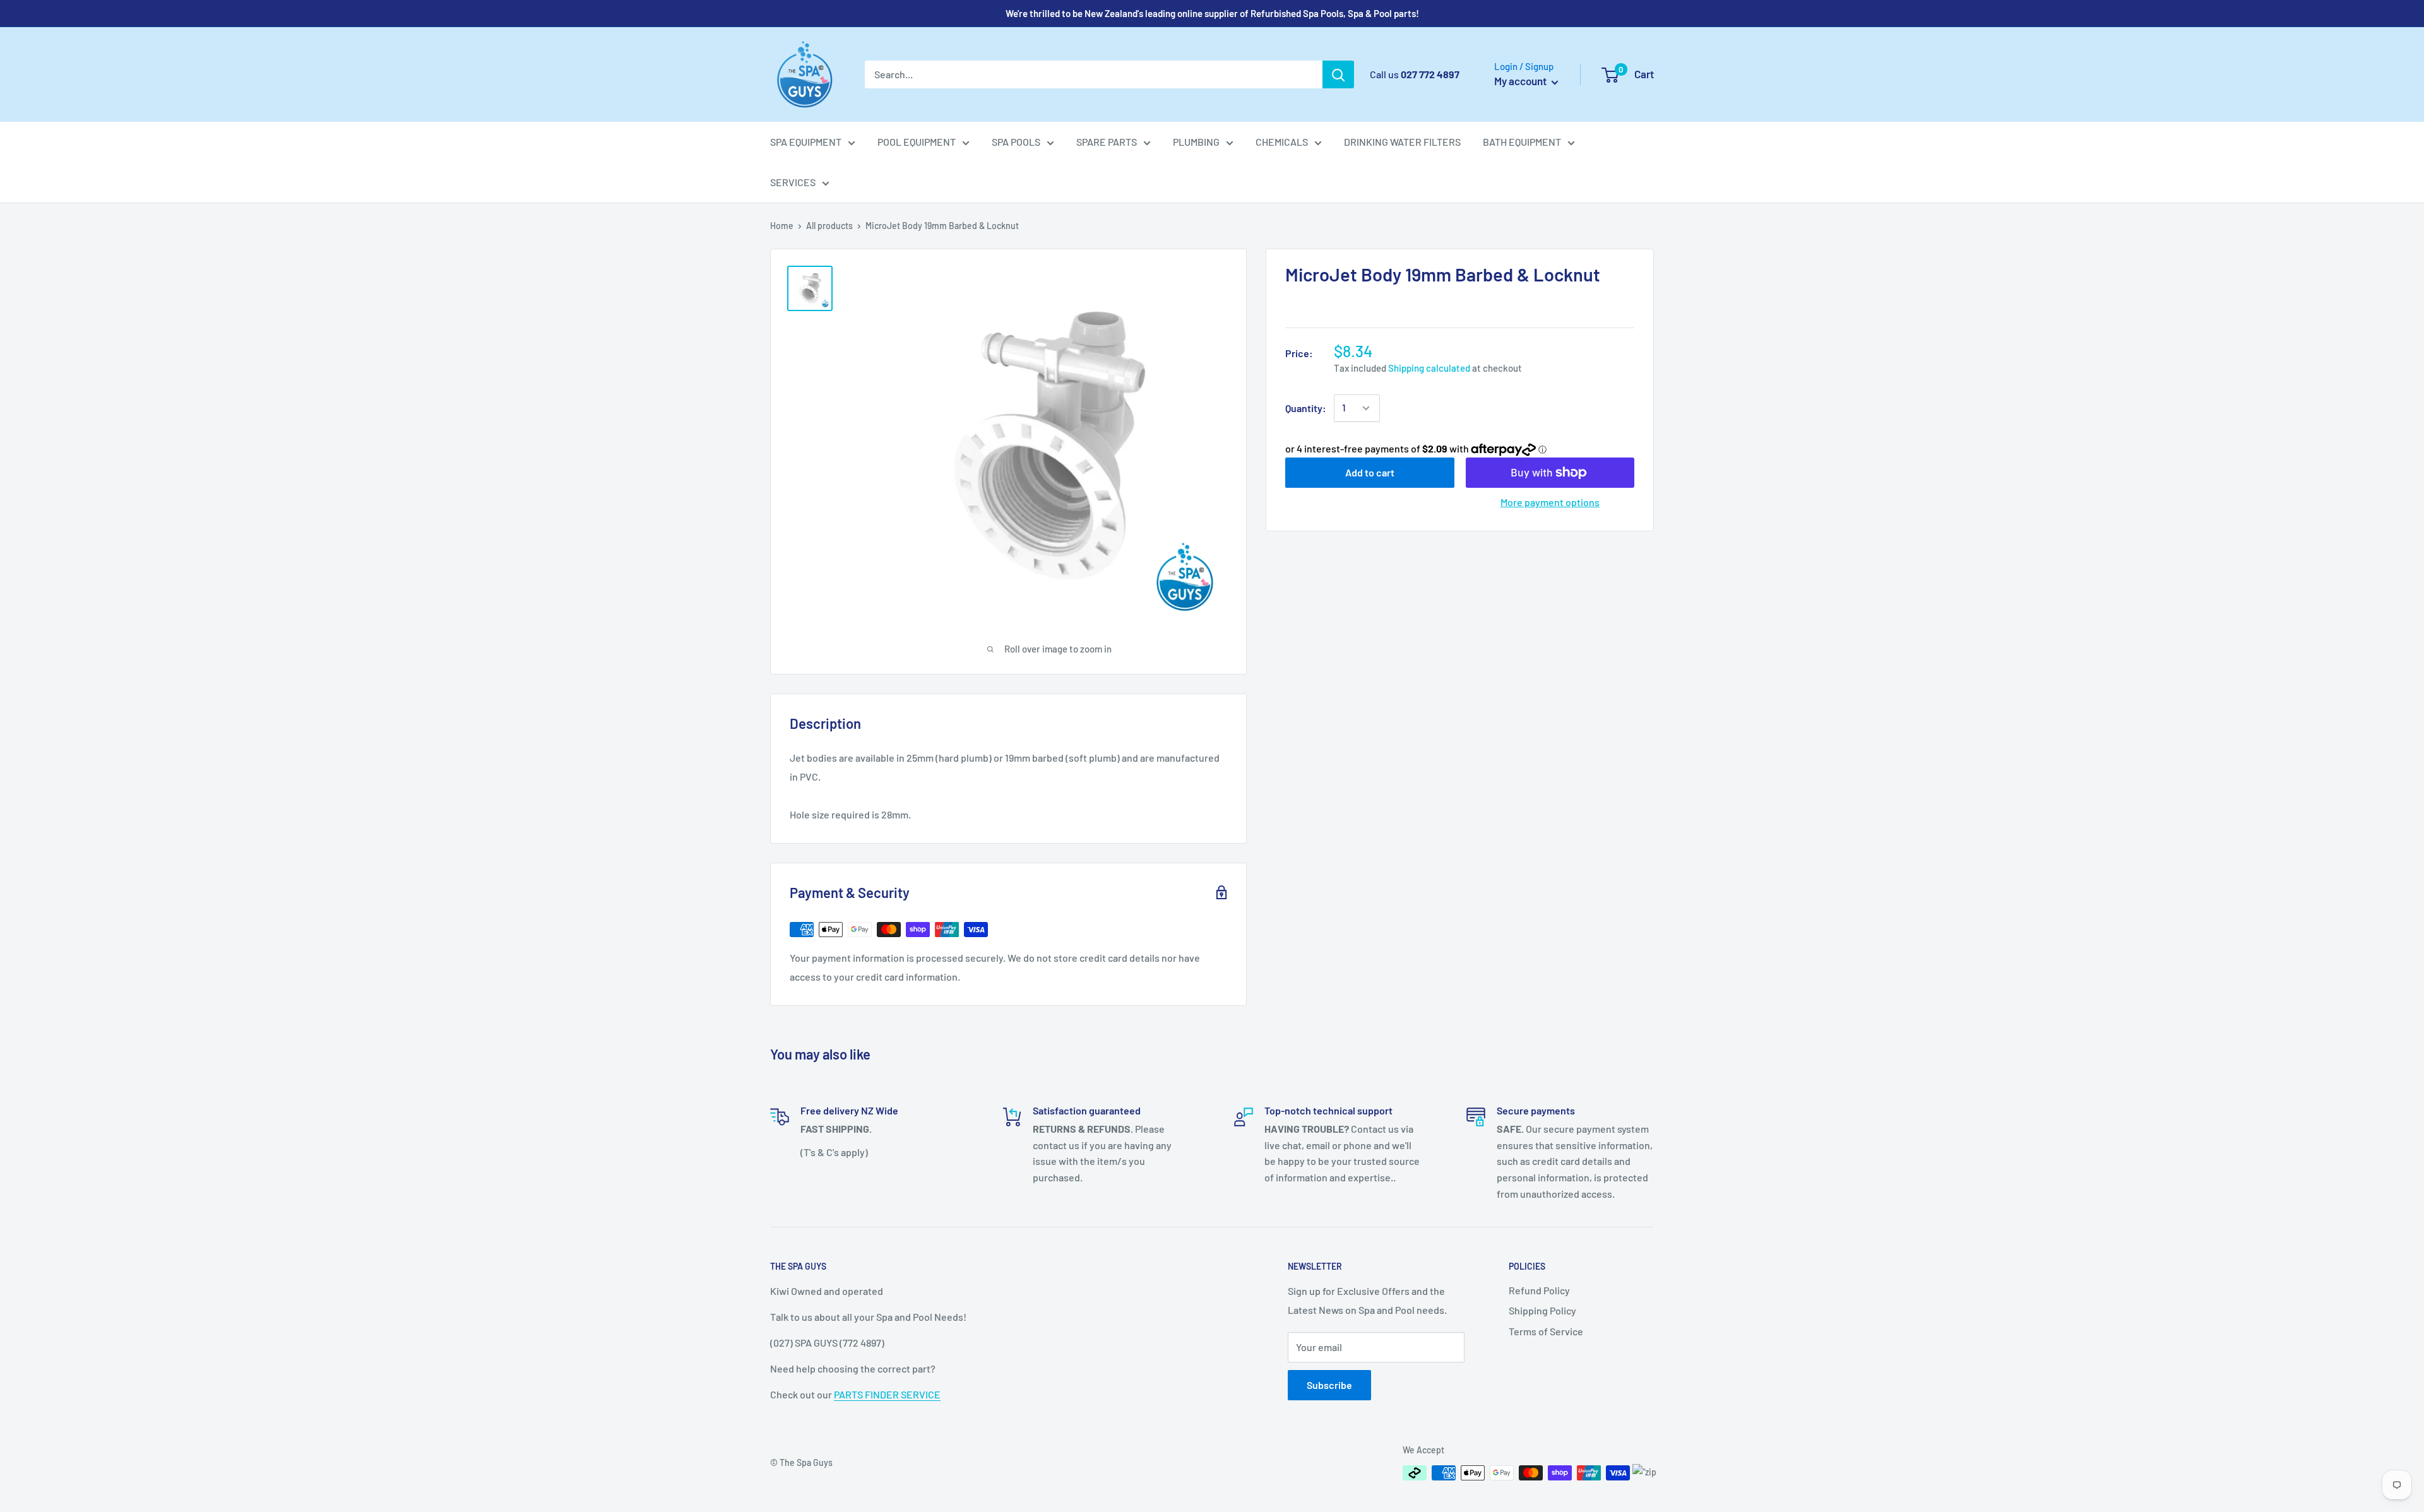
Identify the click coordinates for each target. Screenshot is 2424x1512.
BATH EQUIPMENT (1522, 142)
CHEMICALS (1282, 142)
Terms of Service (1546, 1331)
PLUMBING (1196, 142)
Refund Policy (1539, 1290)
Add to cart (1370, 472)
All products (829, 226)
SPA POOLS (1016, 142)
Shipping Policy (1542, 1310)
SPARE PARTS (1107, 142)
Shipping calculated (1429, 368)
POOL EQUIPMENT (917, 142)
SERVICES (793, 182)
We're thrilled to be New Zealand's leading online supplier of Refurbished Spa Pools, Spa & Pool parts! (1212, 13)
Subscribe (1329, 1385)
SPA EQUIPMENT (806, 142)
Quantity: (1306, 408)
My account (1521, 81)
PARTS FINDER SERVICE (887, 1394)
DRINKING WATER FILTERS (1402, 142)
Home (782, 226)
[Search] (1338, 74)
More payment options (1550, 502)
